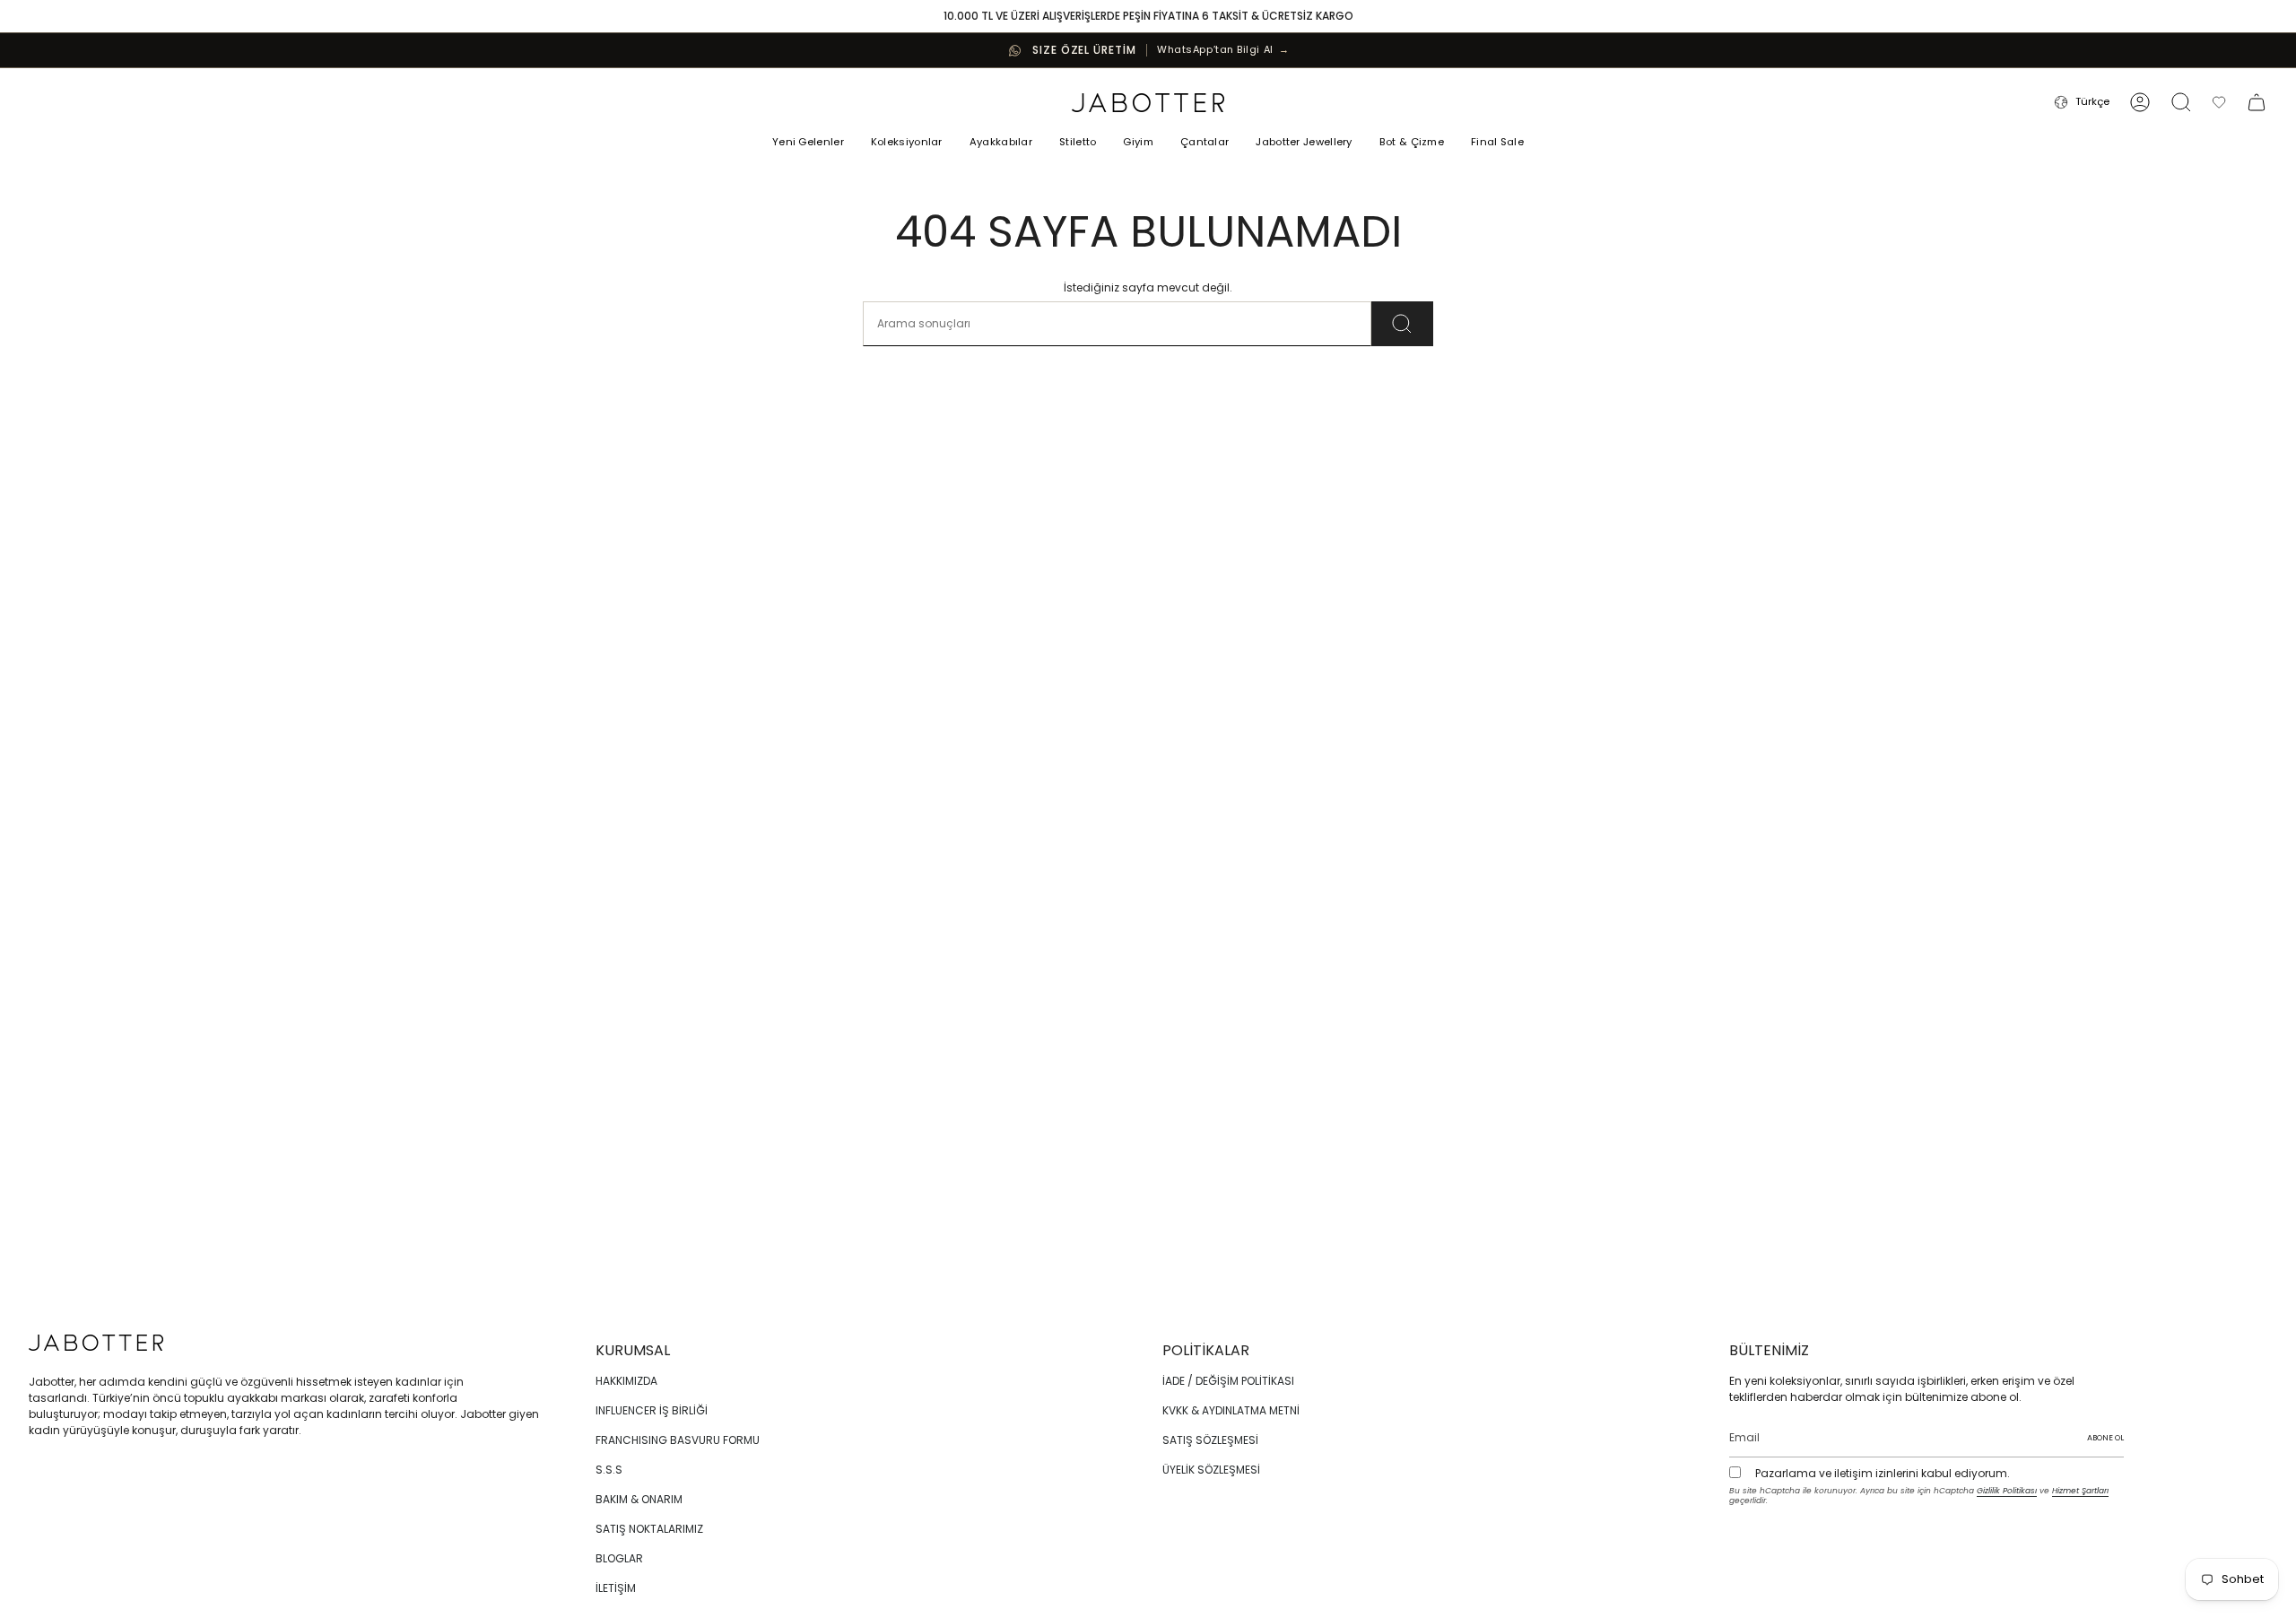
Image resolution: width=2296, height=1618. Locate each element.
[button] (907, 144)
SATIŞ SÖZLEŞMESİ (1210, 1440)
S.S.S (609, 1470)
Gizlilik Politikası (2007, 1491)
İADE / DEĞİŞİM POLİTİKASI (1228, 1381)
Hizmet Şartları (2080, 1491)
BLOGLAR (619, 1558)
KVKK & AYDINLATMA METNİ (1231, 1410)
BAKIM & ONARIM (639, 1499)
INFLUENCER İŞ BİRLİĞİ (652, 1410)
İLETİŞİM (616, 1588)
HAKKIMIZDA (626, 1381)
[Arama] (1402, 324)
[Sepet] (2257, 102)
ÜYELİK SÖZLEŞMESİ (1211, 1470)
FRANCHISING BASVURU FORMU (678, 1440)
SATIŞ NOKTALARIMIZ (649, 1529)
